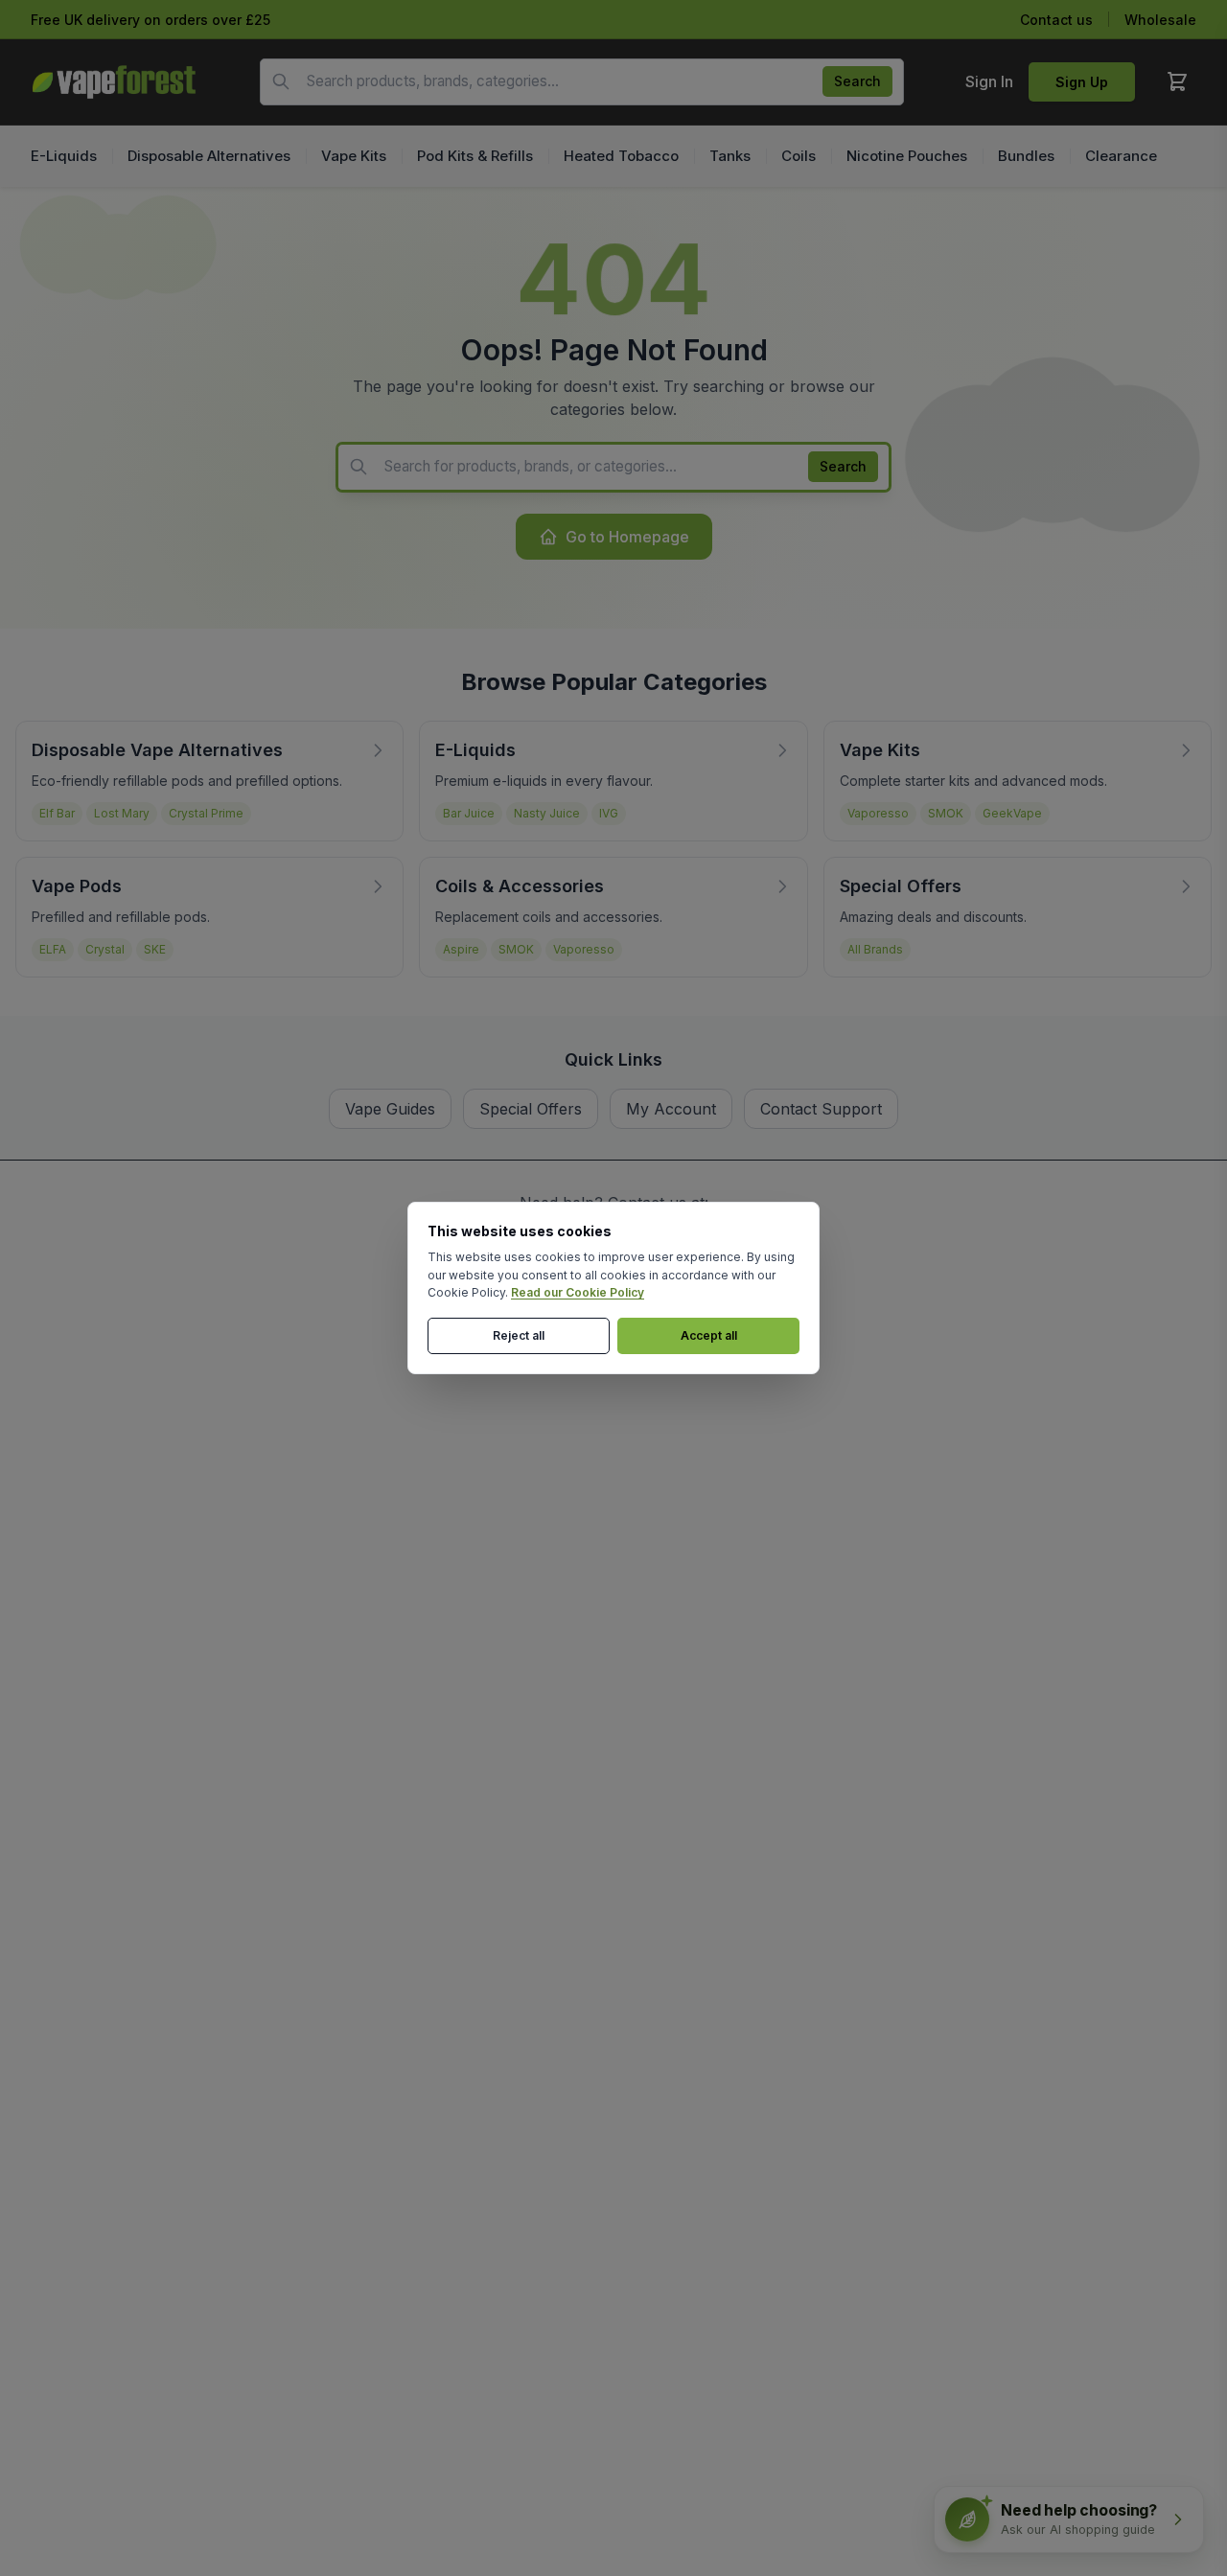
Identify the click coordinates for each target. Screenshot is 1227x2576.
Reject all (519, 1335)
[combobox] (582, 82)
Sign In (989, 81)
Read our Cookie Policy (578, 1292)
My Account (671, 1109)
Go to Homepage (627, 537)
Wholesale (1160, 20)
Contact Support (821, 1109)
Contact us (1056, 20)
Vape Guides (390, 1109)
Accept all (709, 1335)
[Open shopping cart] (1177, 81)
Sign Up (1082, 82)
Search (857, 81)
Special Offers (531, 1109)
